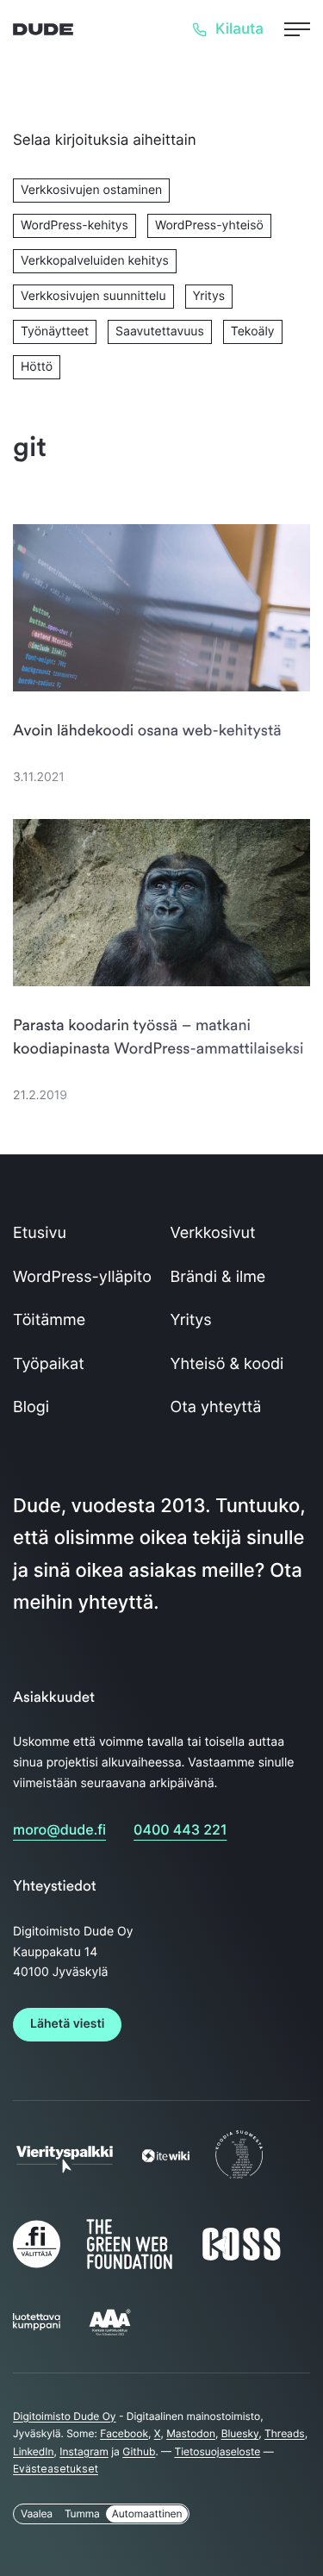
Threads (285, 2433)
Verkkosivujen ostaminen (91, 190)
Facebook (124, 2433)
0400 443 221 (180, 1829)
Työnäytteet (55, 331)
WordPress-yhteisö (209, 225)
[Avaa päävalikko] (297, 29)
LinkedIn (34, 2451)
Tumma (82, 2513)
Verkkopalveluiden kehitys (95, 261)
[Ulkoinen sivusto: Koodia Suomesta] (239, 2178)
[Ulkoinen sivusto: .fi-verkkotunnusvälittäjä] (37, 2267)
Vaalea (37, 2513)
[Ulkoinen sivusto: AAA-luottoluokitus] (110, 2334)
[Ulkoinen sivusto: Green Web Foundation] (129, 2265)
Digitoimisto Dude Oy (65, 2416)
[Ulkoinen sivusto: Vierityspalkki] (65, 2166)
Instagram (84, 2451)
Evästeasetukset (56, 2469)
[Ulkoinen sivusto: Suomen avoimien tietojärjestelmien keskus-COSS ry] (241, 2259)
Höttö (37, 367)
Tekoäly (253, 331)
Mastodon (191, 2433)
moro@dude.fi (59, 1829)
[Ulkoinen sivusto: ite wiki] (166, 2158)
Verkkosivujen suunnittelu (93, 296)
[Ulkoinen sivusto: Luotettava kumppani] (37, 2326)
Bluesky (240, 2433)
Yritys (209, 296)
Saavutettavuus (160, 331)
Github (139, 2451)
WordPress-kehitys (75, 225)
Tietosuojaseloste (217, 2451)
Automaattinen (147, 2513)
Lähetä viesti (67, 2024)
